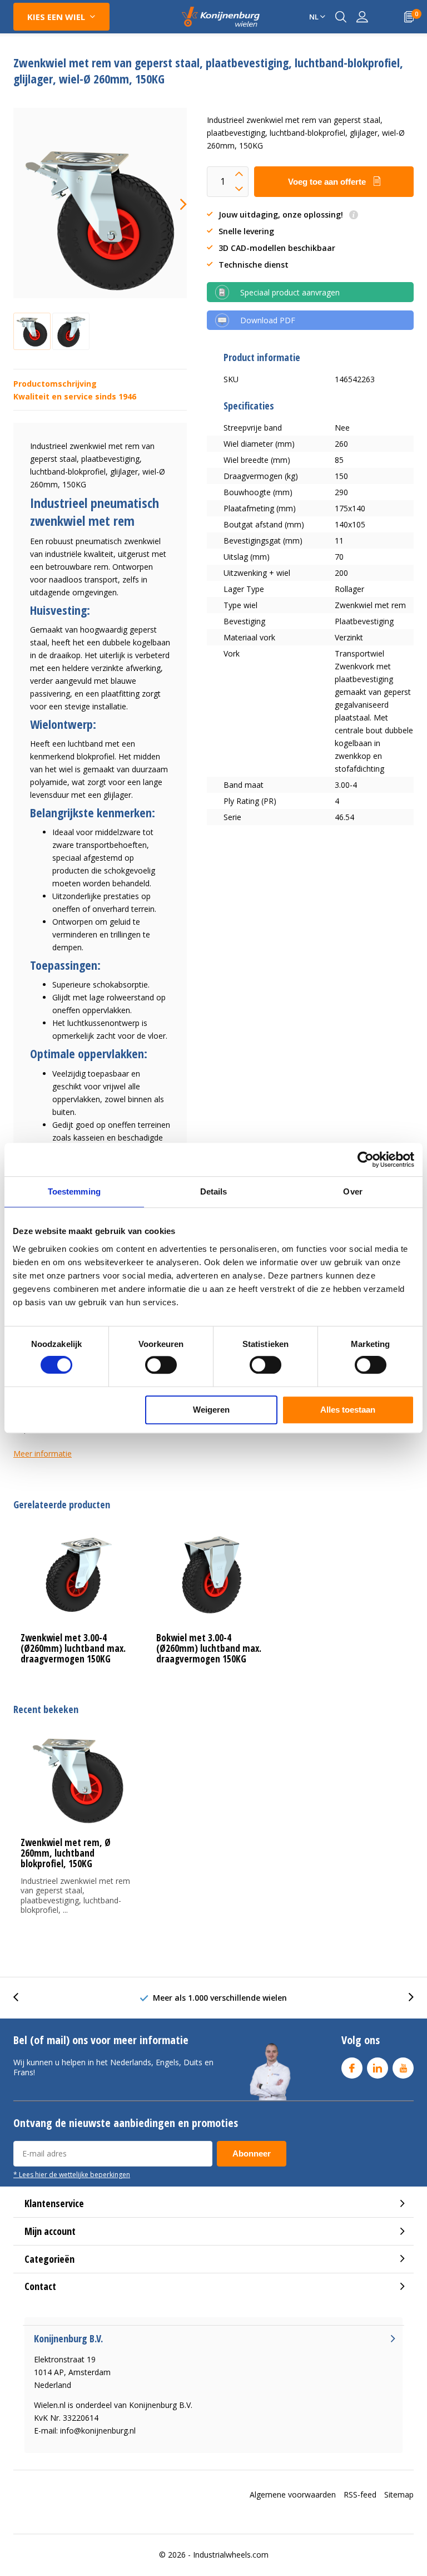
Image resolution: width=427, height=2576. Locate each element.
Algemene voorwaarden (293, 2494)
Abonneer (252, 2153)
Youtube (403, 2068)
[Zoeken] (341, 17)
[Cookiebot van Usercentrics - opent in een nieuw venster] (366, 1159)
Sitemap (399, 2494)
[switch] (161, 1365)
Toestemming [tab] (74, 1191)
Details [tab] (214, 1191)
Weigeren (211, 1410)
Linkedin (378, 2068)
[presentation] (173, 204)
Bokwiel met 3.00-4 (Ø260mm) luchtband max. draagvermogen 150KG (209, 1648)
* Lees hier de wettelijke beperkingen (72, 2174)
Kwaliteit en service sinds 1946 (75, 396)
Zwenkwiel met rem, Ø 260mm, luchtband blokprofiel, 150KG (66, 1853)
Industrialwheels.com (231, 2555)
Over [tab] (352, 1191)
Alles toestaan (348, 1410)
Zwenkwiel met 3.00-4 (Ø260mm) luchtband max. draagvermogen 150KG (73, 1648)
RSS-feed (360, 2494)
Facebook (352, 2068)
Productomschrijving (55, 384)
